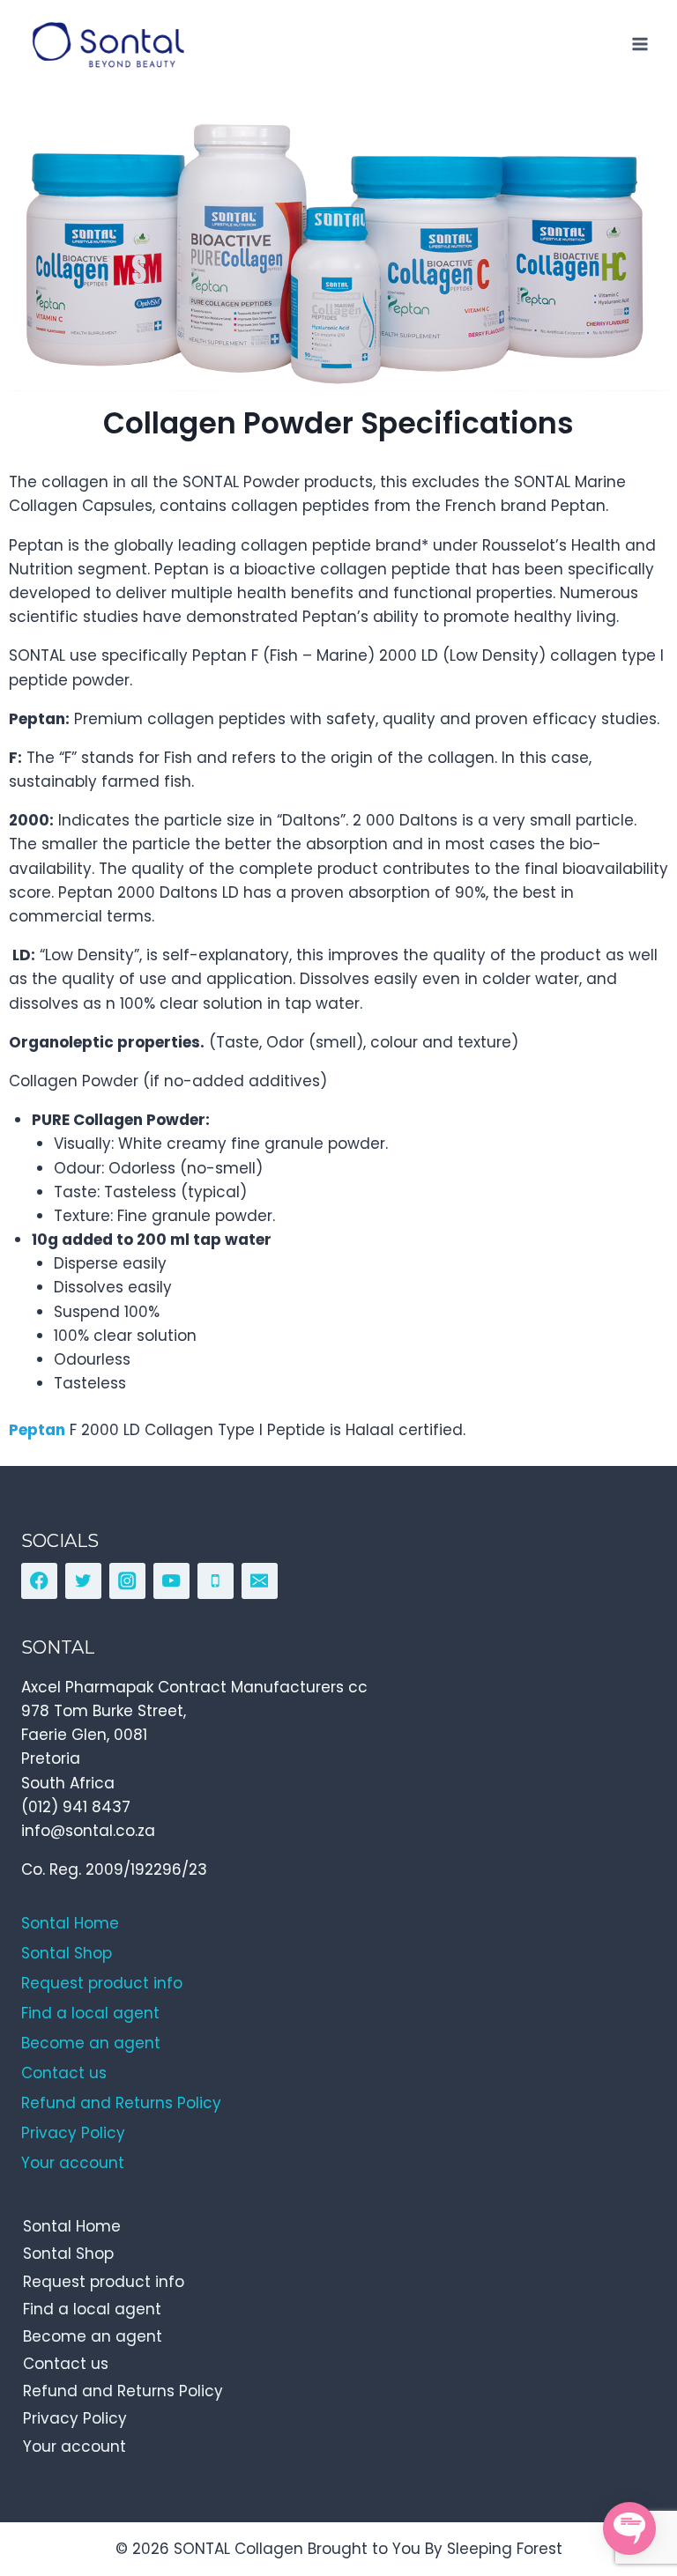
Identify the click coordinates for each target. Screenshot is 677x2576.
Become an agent (93, 2336)
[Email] (260, 1581)
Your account (74, 2446)
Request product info (104, 2282)
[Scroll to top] (625, 2482)
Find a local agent (92, 2309)
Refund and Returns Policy (123, 2391)
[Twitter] (83, 1581)
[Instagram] (127, 1581)
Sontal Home (72, 2226)
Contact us (66, 2364)
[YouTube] (171, 1581)
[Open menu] (640, 44)
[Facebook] (39, 1581)
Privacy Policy (75, 2418)
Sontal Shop (68, 2254)
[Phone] (216, 1581)
